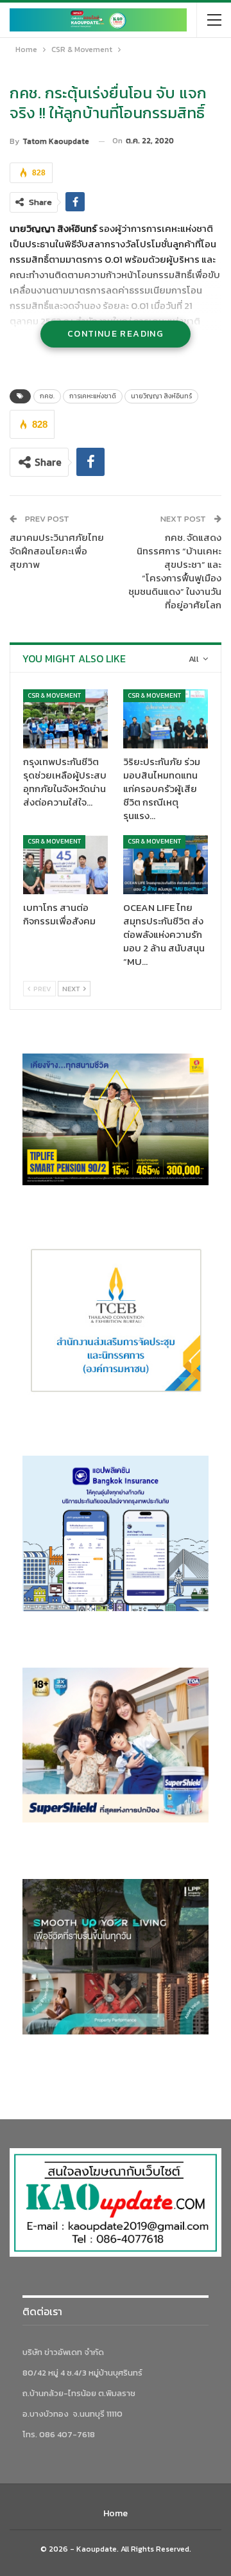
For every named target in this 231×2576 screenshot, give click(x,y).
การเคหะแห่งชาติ (93, 396)
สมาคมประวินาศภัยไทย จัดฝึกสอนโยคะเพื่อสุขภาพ (57, 551)
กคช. (47, 396)
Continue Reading (116, 334)
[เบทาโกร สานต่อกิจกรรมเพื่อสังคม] (65, 865)
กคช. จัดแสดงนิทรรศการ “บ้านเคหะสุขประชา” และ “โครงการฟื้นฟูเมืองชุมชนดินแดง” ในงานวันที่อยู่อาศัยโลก (175, 571)
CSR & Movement (54, 695)
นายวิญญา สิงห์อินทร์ (161, 396)
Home (116, 2513)
